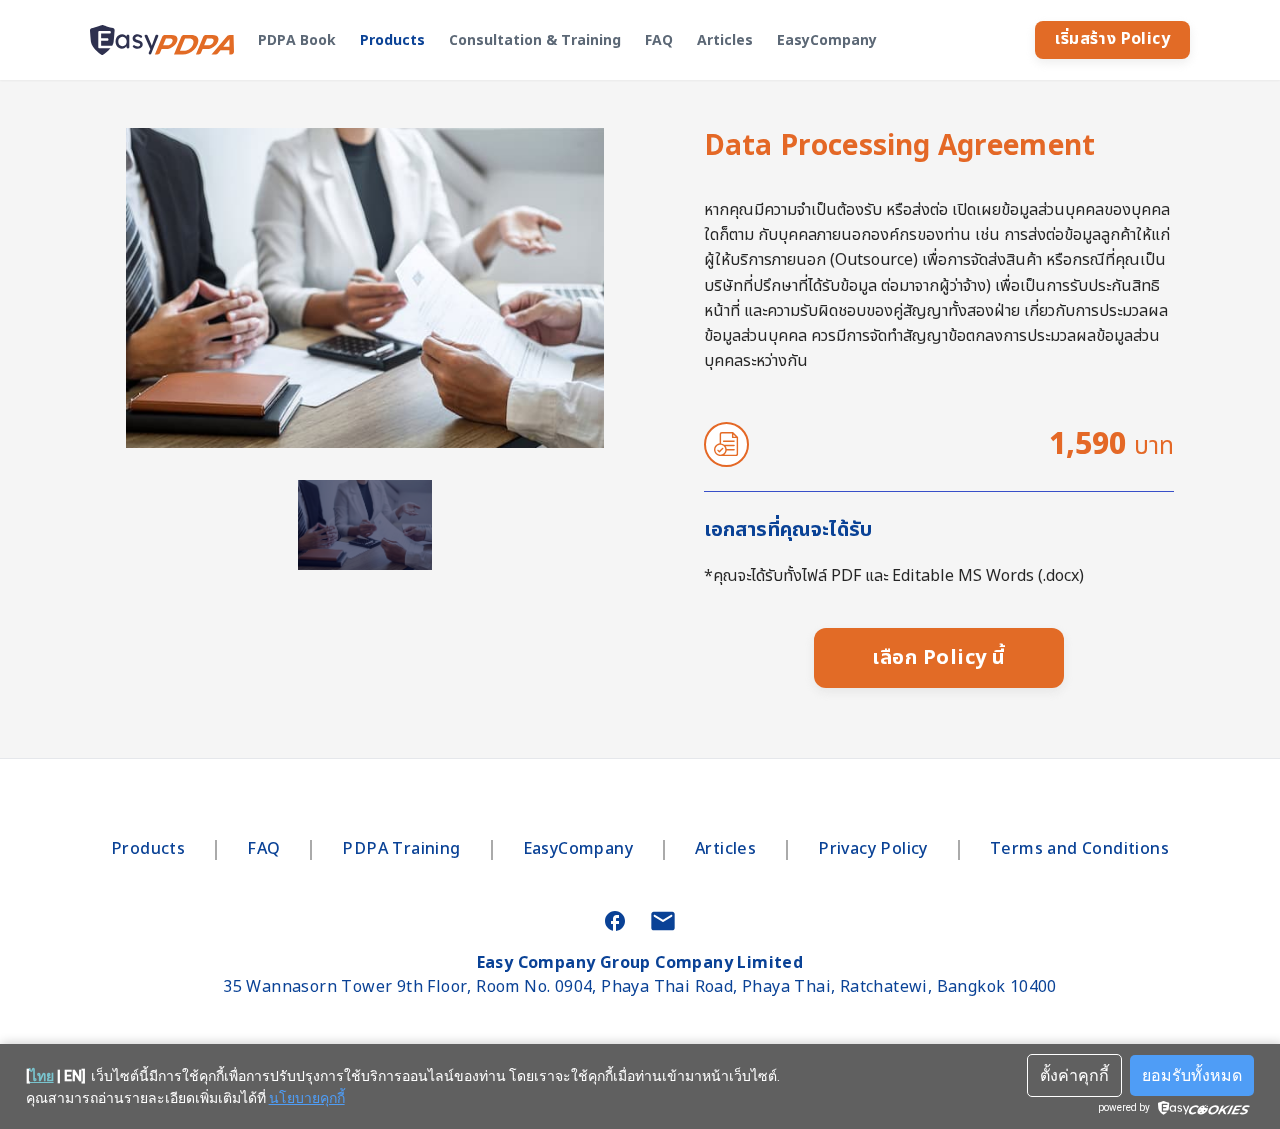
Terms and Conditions (1079, 850)
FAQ (659, 40)
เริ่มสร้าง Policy (1112, 39)
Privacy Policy (873, 850)
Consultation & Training (535, 40)
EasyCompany (827, 40)
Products (392, 40)
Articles (725, 40)
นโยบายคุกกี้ (307, 1098)
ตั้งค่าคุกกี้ (1074, 1075)
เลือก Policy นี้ (939, 658)
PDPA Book (297, 40)
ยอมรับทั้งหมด (1192, 1075)
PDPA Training (401, 850)
